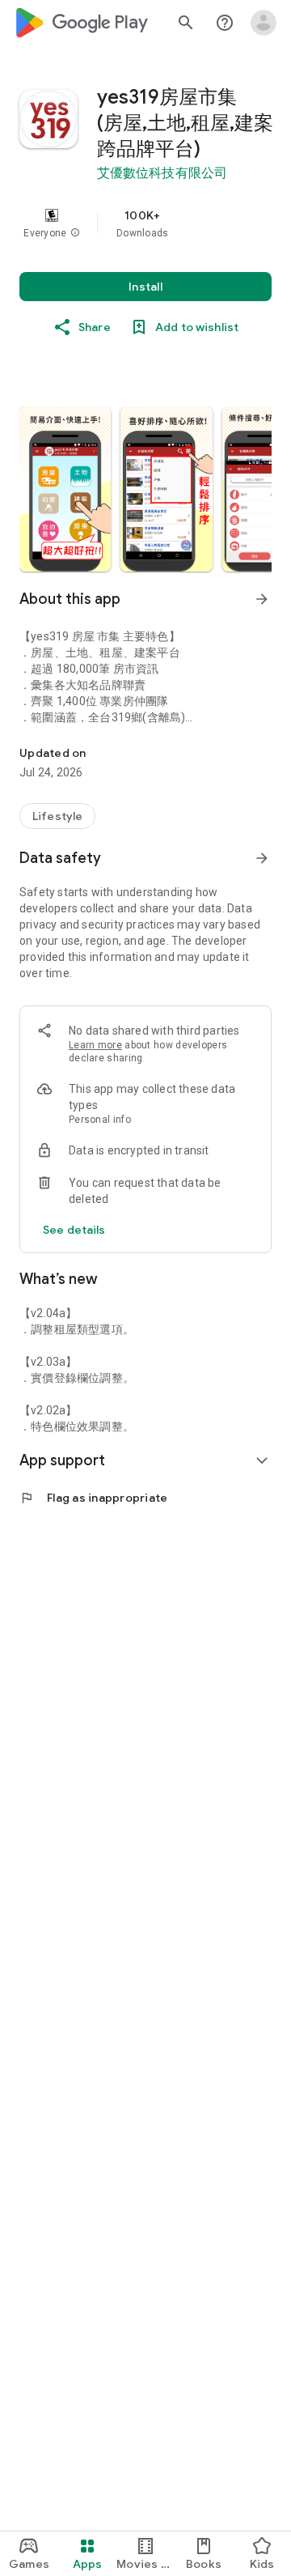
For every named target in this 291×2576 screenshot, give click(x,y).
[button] (75, 233)
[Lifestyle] (57, 816)
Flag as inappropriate (93, 1498)
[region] (145, 223)
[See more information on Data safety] (262, 858)
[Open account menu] (264, 23)
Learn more (95, 1045)
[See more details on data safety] (74, 1230)
